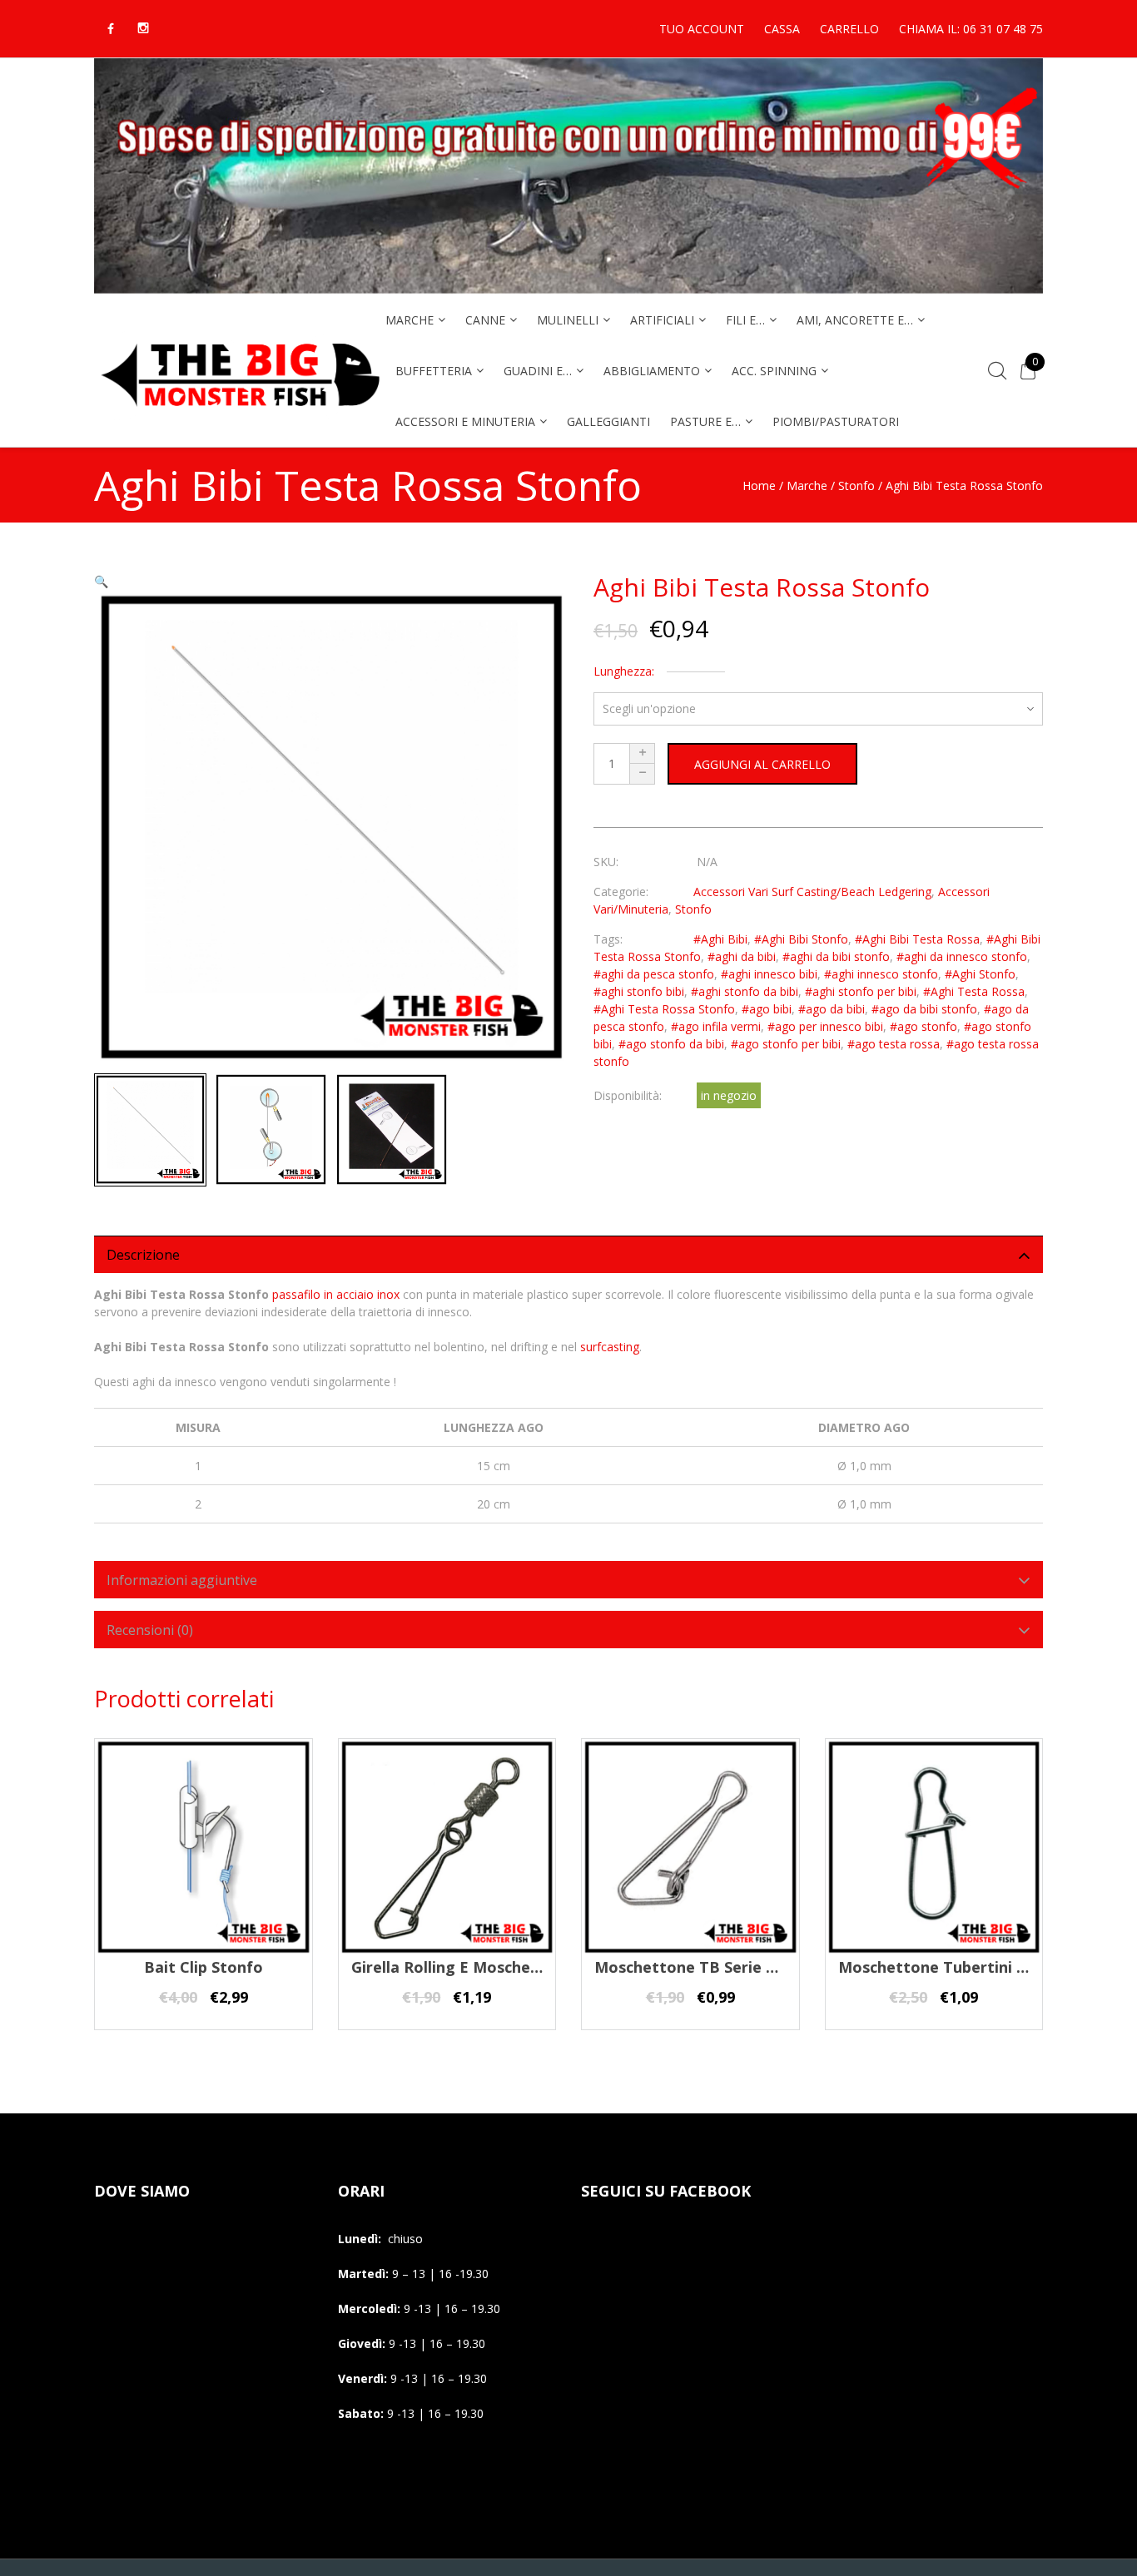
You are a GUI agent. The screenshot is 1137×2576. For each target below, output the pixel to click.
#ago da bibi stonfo (924, 1009)
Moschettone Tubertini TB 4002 (956, 1967)
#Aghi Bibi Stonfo (801, 939)
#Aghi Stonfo (980, 974)
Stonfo (856, 485)
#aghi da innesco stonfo (962, 956)
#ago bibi (767, 1009)
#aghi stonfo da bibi (745, 991)
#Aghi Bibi (720, 939)
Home (759, 485)
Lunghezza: (624, 671)
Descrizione (143, 1255)
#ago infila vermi (716, 1026)
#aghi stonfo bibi (639, 991)
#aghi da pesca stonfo (654, 974)
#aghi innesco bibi (769, 974)
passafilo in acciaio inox (336, 1294)
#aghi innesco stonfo (881, 974)
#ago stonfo (924, 1026)
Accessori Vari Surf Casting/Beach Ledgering (812, 892)
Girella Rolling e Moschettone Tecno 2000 (506, 1967)
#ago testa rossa (894, 1044)
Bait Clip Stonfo (204, 1967)
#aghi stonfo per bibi (861, 991)
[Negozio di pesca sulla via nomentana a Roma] (240, 417)
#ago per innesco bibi (825, 1026)
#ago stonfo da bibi (671, 1044)
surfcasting (610, 1347)
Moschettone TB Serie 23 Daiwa (714, 1967)
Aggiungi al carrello (762, 764)
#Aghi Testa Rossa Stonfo (664, 1009)
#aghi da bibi (742, 956)
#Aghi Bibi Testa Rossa (917, 939)
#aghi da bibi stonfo (836, 956)
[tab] (568, 1254)
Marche (807, 485)
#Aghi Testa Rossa (974, 991)
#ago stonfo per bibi (786, 1044)
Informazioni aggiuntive (182, 1580)
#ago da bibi (832, 1009)
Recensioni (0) (150, 1630)
